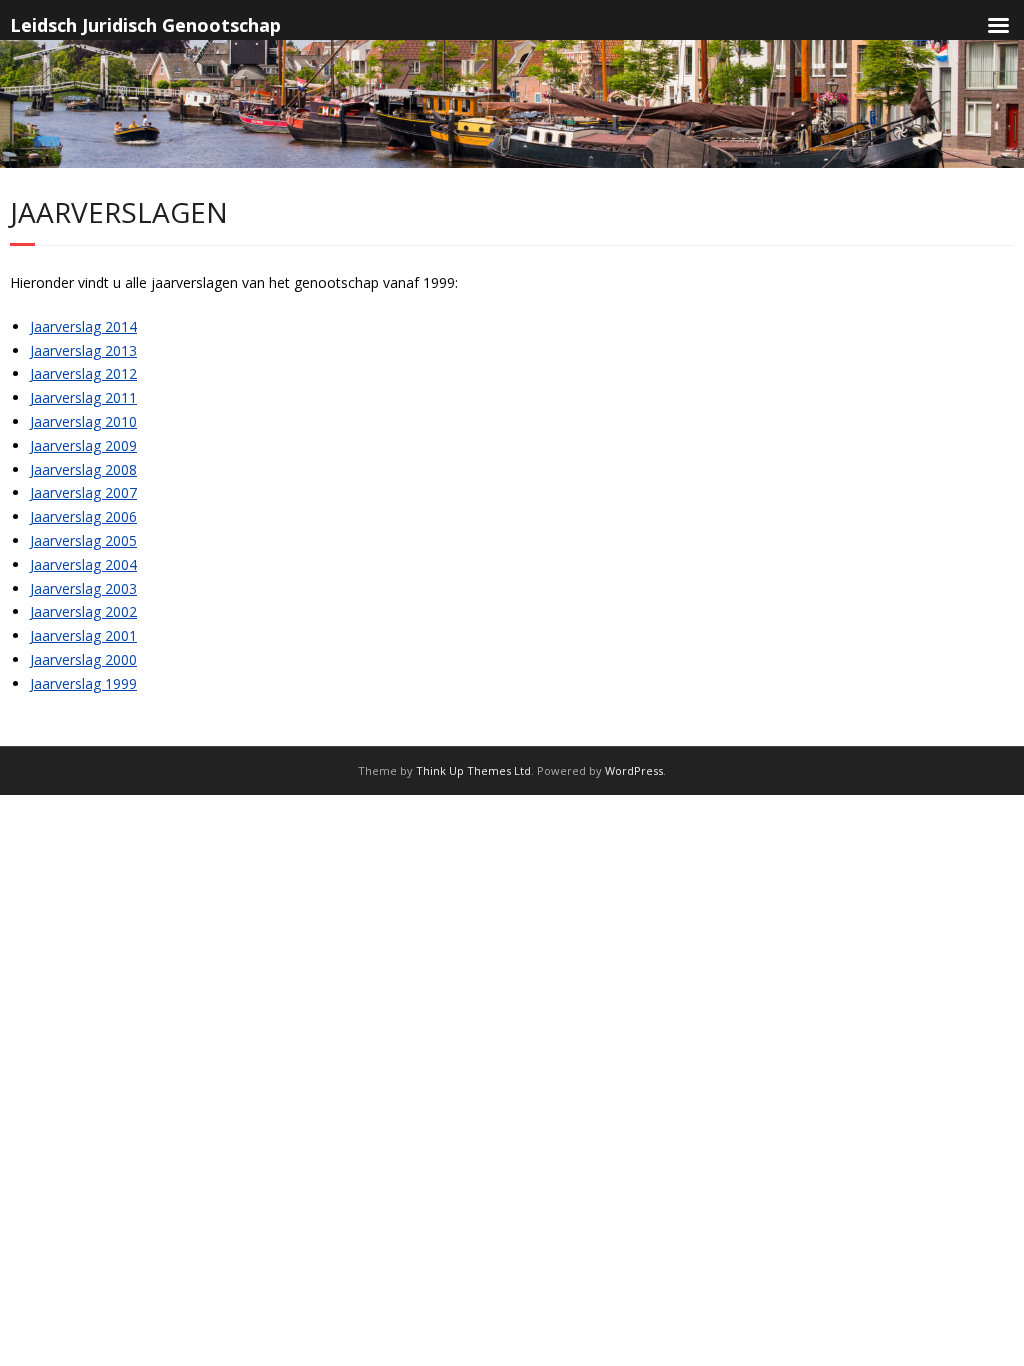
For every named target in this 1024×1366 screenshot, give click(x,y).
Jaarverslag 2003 (83, 588)
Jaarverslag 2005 (83, 540)
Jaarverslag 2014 (83, 326)
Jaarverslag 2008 (83, 469)
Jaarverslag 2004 (83, 564)
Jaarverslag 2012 (83, 373)
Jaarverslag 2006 (83, 516)
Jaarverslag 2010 (83, 421)
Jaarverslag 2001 (83, 635)
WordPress (634, 770)
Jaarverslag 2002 (83, 611)
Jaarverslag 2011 (83, 397)
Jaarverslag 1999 (83, 683)
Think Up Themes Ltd (473, 770)
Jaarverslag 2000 (83, 659)
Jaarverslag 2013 (83, 350)
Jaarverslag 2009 (83, 445)
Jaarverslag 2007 (83, 492)
